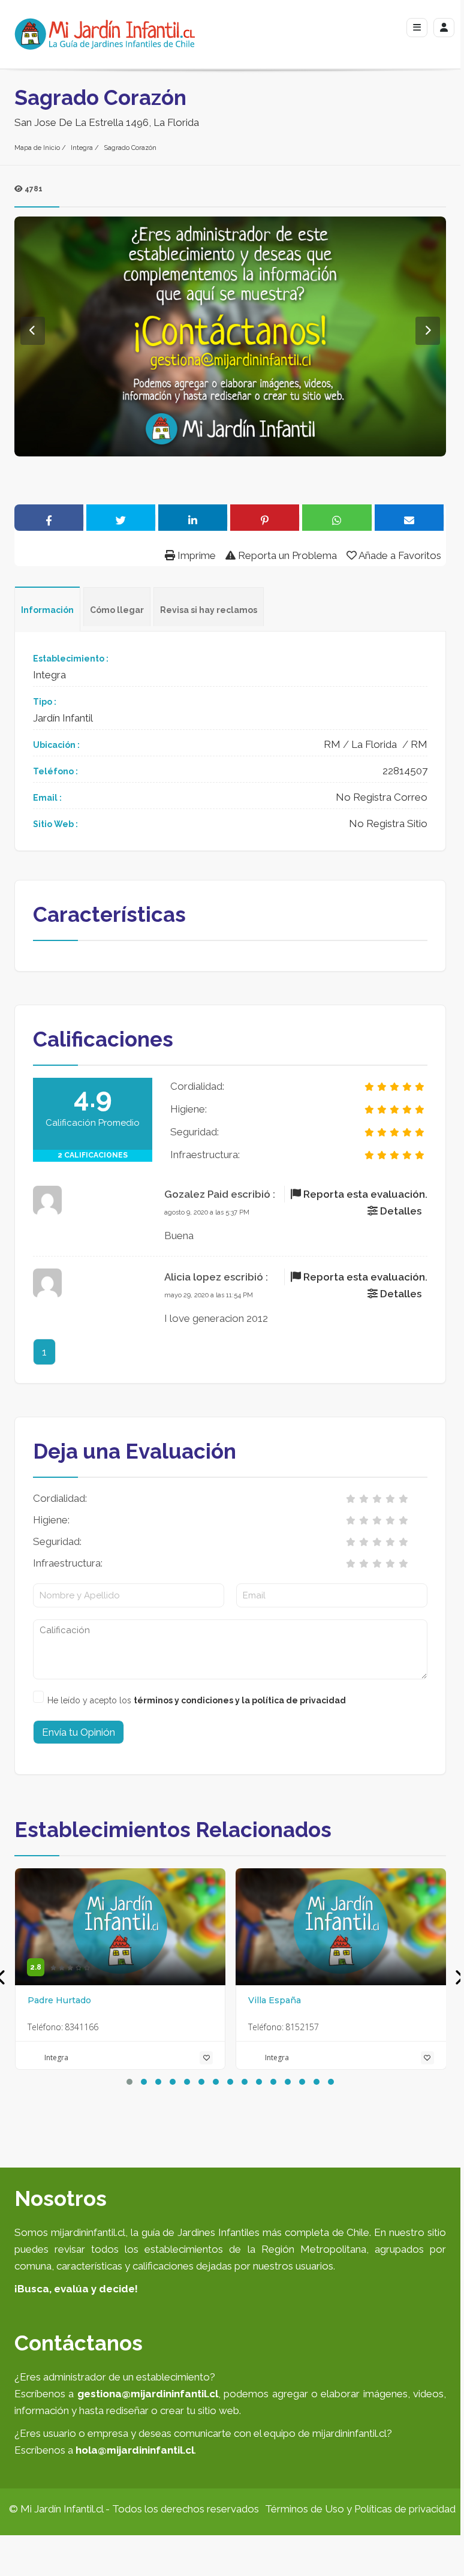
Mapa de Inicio (37, 148)
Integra (82, 148)
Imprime (195, 555)
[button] (129, 2082)
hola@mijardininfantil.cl (135, 2450)
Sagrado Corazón (130, 148)
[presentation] (459, 1978)
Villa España (275, 2000)
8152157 (302, 2027)
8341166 (82, 2027)
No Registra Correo (382, 797)
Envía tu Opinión (79, 1732)
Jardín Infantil (63, 718)
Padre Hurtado (59, 2000)
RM (332, 744)
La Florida (374, 744)
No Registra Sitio (388, 823)
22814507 (405, 771)
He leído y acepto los (197, 1700)
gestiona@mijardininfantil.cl (148, 2394)
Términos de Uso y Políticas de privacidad (360, 2509)
